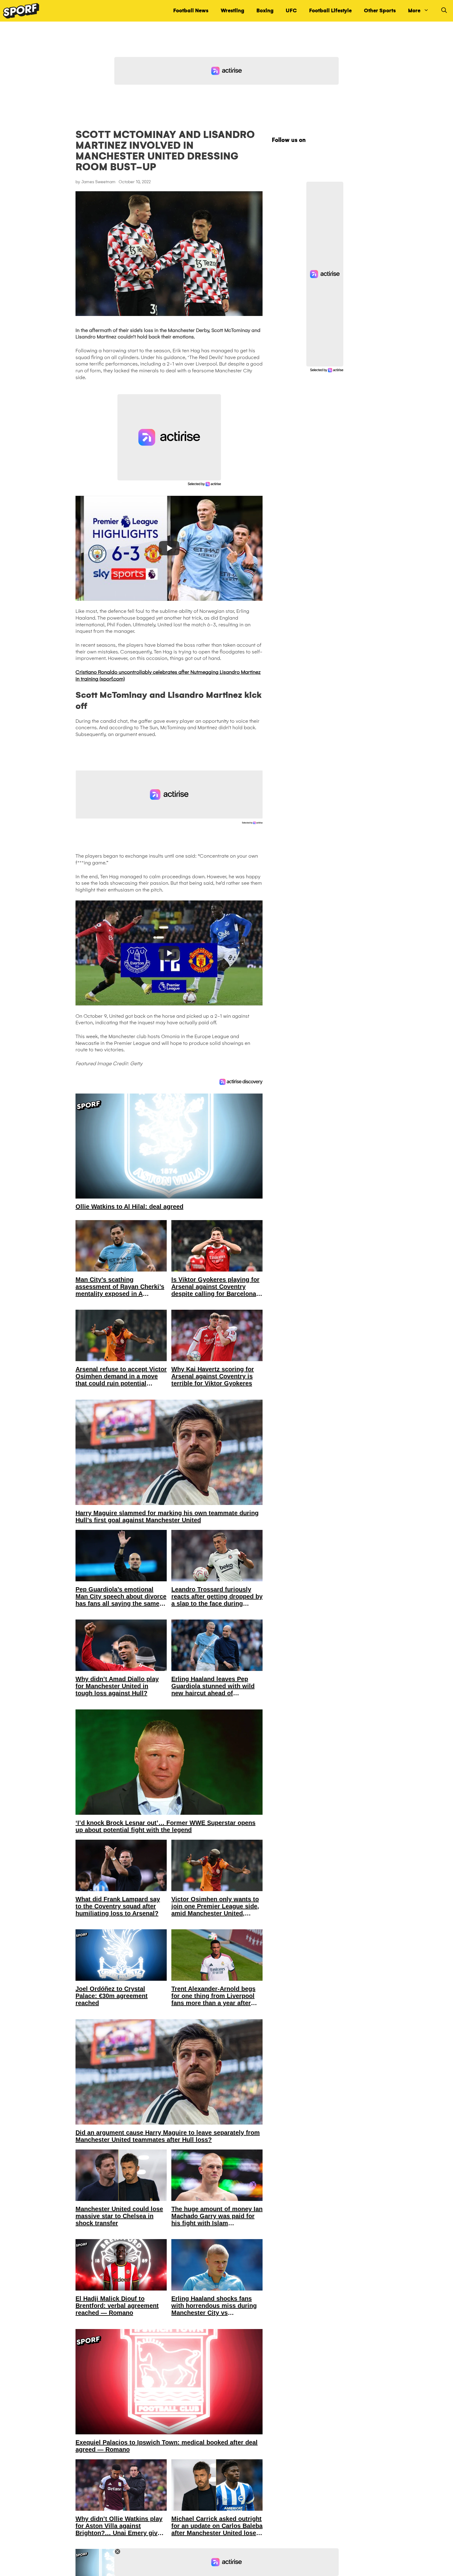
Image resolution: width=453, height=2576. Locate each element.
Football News (191, 11)
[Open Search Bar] (444, 11)
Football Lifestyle (330, 11)
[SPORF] (21, 11)
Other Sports (380, 11)
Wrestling (232, 11)
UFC (291, 11)
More (414, 11)
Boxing (265, 11)
